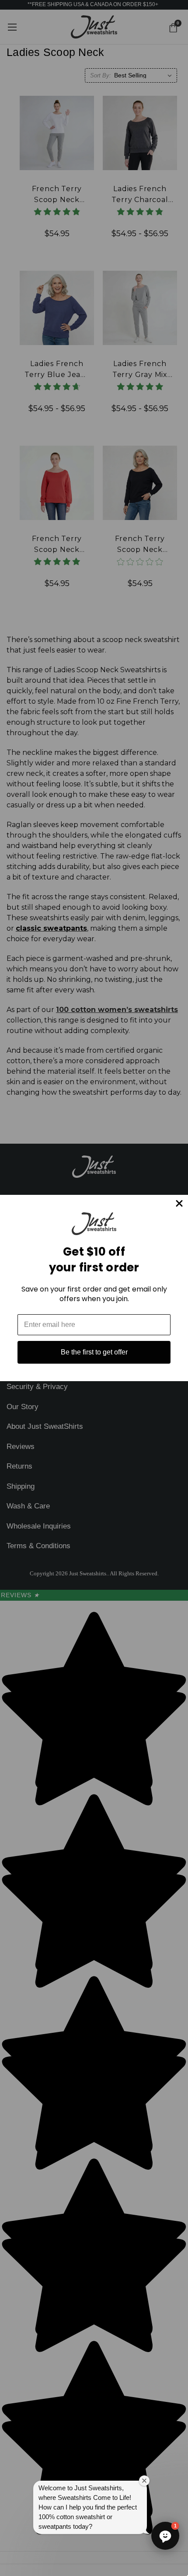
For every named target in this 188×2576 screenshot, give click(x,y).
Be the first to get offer (94, 1352)
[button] (165, 2536)
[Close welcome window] (144, 2481)
